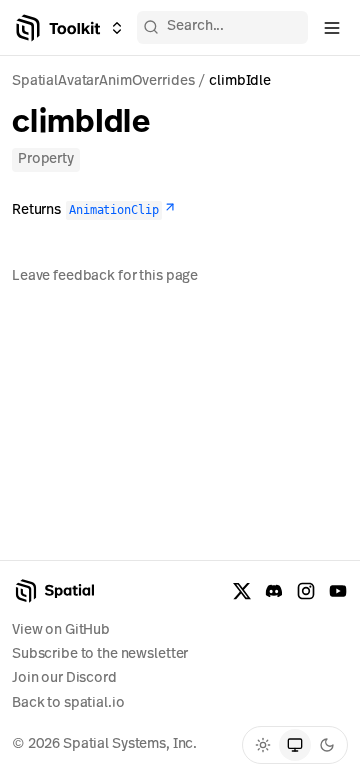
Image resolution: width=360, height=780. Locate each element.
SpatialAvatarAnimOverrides (103, 81)
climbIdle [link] (240, 81)
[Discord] (274, 591)
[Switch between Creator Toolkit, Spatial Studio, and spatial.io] (117, 28)
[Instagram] (306, 591)
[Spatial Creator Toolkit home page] (56, 28)
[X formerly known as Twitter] (242, 591)
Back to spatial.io (68, 703)
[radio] (263, 745)
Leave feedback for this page (105, 276)
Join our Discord (64, 678)
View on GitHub (61, 630)
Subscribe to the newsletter (100, 654)
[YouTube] (338, 591)
